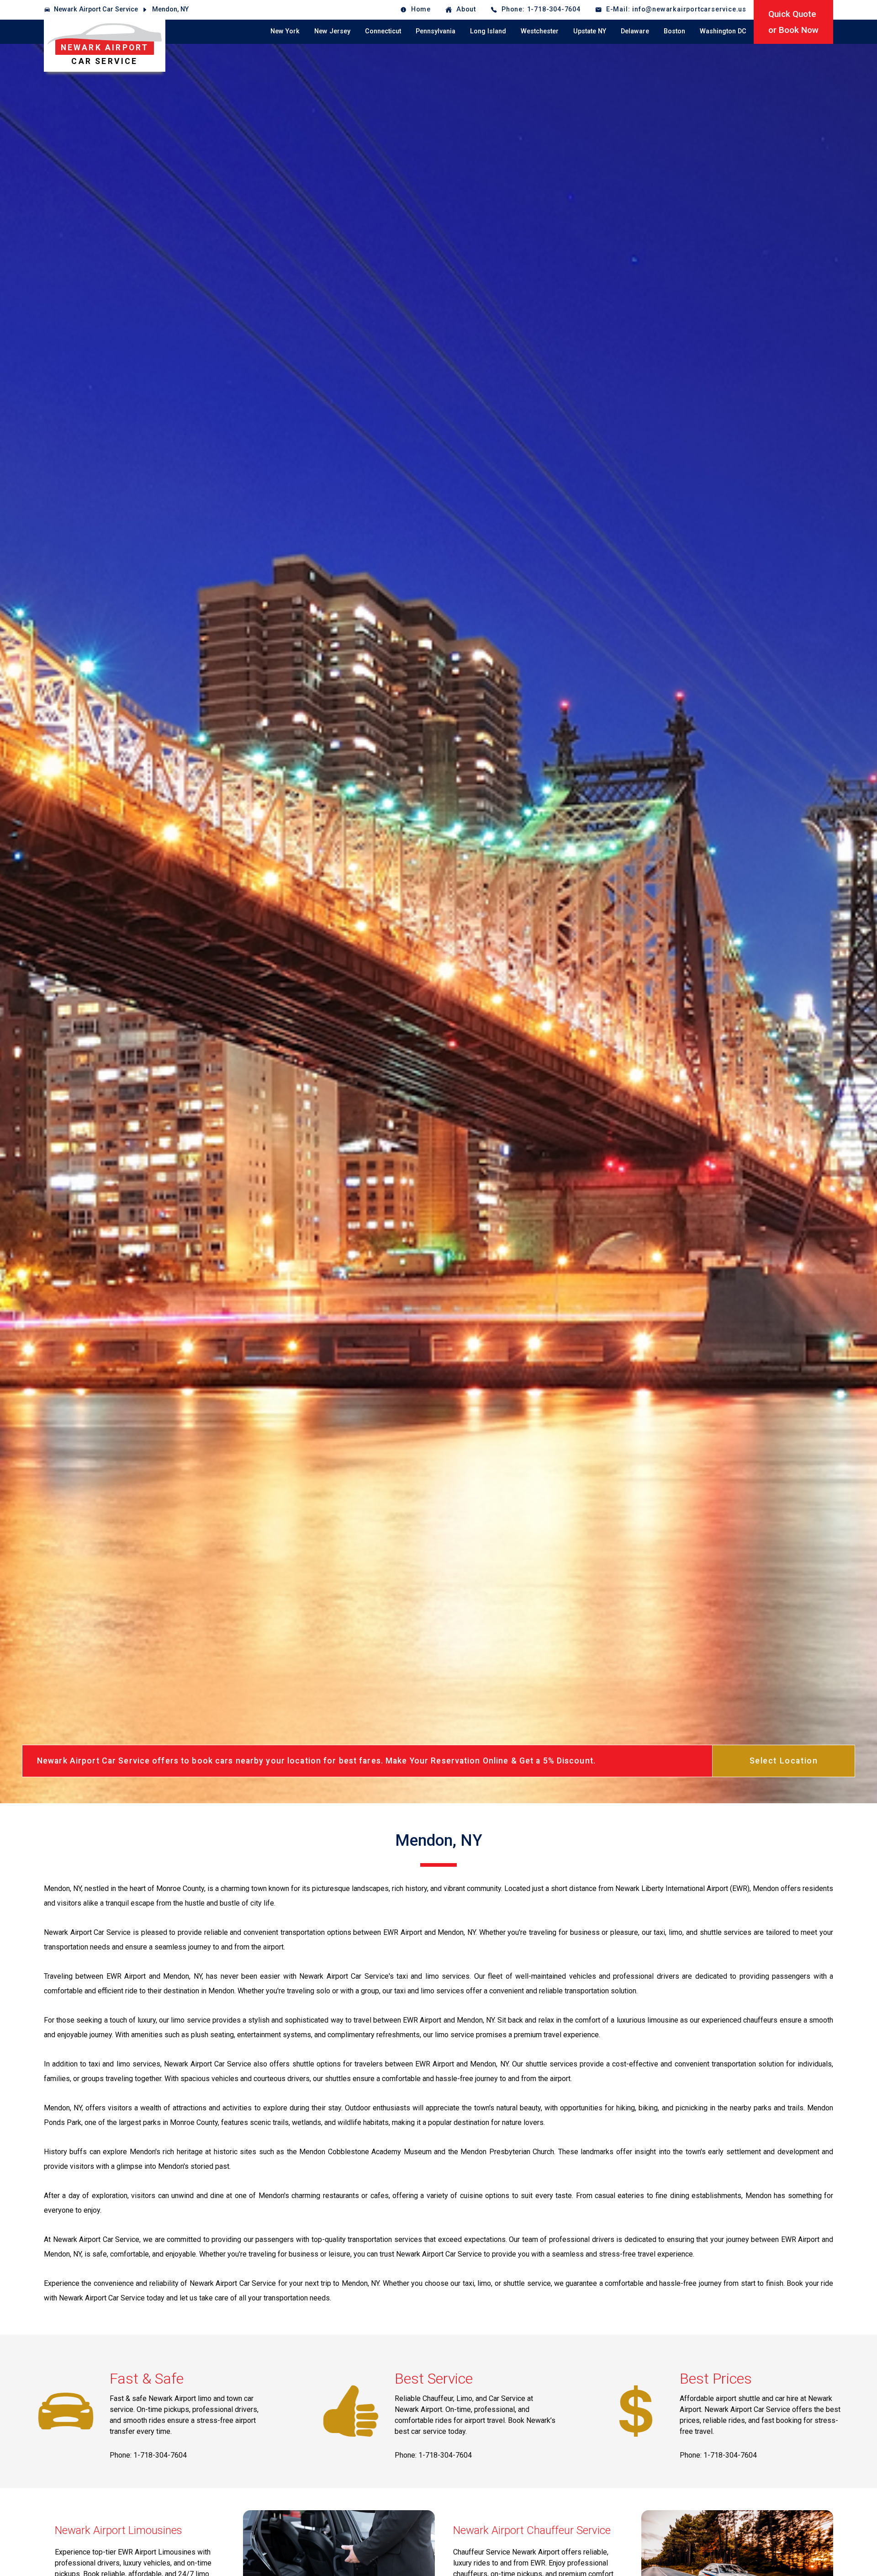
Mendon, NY (170, 9)
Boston (674, 31)
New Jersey (332, 31)
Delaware (635, 31)
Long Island (488, 31)
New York (285, 31)
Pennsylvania (436, 31)
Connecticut (383, 31)
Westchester (540, 31)
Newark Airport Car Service (96, 9)
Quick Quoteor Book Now (793, 22)
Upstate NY (590, 31)
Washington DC (723, 31)
